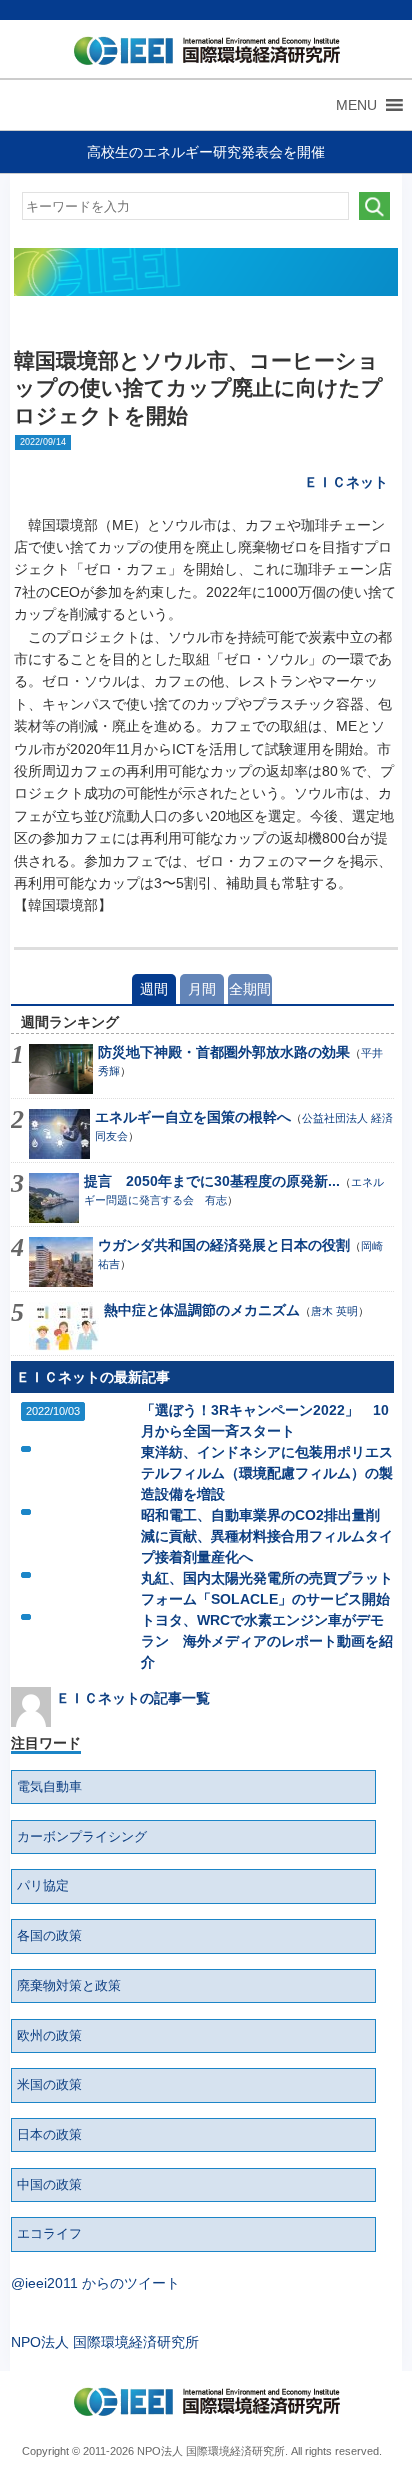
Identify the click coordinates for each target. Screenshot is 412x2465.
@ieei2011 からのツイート (95, 2283)
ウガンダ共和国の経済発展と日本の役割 (224, 1245)
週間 (154, 989)
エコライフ (49, 2234)
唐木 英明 (334, 1311)
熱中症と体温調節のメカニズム (202, 1310)
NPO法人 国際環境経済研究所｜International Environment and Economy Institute (202, 55)
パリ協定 (43, 1886)
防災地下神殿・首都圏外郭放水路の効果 (224, 1052)
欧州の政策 (49, 2036)
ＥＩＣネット (346, 482)
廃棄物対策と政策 (69, 1986)
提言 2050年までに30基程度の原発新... (212, 1181)
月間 (202, 989)
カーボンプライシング (82, 1837)
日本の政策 (49, 2135)
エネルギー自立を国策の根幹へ (193, 1117)
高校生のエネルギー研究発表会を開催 (206, 152)
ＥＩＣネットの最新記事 (93, 1377)
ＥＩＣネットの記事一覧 (133, 1698)
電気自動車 (49, 1787)
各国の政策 (49, 1936)
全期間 (250, 989)
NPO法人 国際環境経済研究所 (105, 2342)
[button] (356, 105)
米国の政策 (49, 2085)
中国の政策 (49, 2185)
